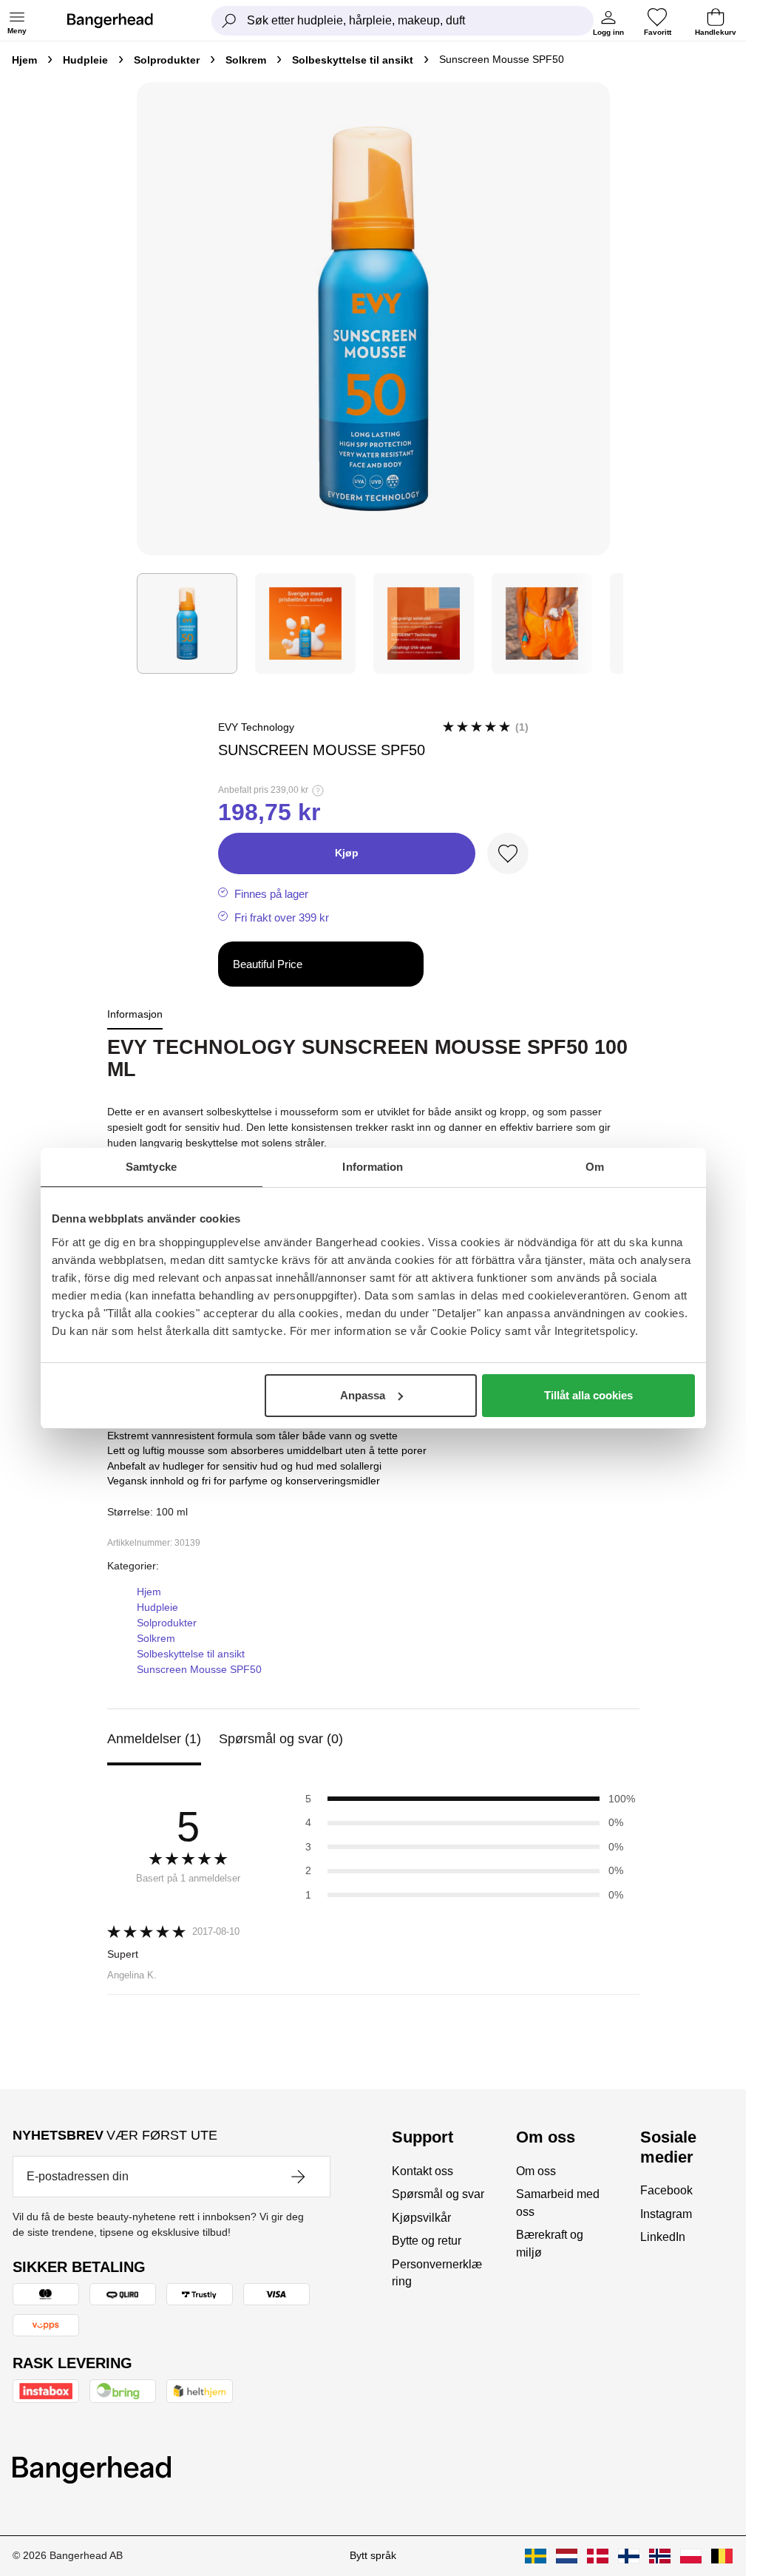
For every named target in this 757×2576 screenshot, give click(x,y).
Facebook (666, 2190)
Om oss (536, 2171)
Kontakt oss (422, 2171)
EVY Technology (256, 727)
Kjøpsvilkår (421, 2218)
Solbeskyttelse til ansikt (353, 60)
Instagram (666, 2214)
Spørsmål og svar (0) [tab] (281, 1739)
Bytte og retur (427, 2241)
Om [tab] (595, 1167)
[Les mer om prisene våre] (318, 791)
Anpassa (363, 1395)
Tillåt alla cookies (588, 1395)
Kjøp (347, 853)
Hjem (24, 60)
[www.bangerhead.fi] (629, 2556)
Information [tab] (373, 1167)
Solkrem (246, 60)
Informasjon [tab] (135, 1014)
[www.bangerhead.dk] (598, 2556)
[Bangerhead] (122, 21)
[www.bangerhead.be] (722, 2556)
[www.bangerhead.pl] (691, 2556)
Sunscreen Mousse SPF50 (199, 1669)
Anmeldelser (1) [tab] (154, 1739)
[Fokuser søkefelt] (229, 21)
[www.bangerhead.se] (536, 2556)
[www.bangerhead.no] (660, 2556)
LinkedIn (663, 2237)
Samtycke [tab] (151, 1167)
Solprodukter (167, 60)
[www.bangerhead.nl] (567, 2556)
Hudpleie (85, 60)
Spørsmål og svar (438, 2194)
